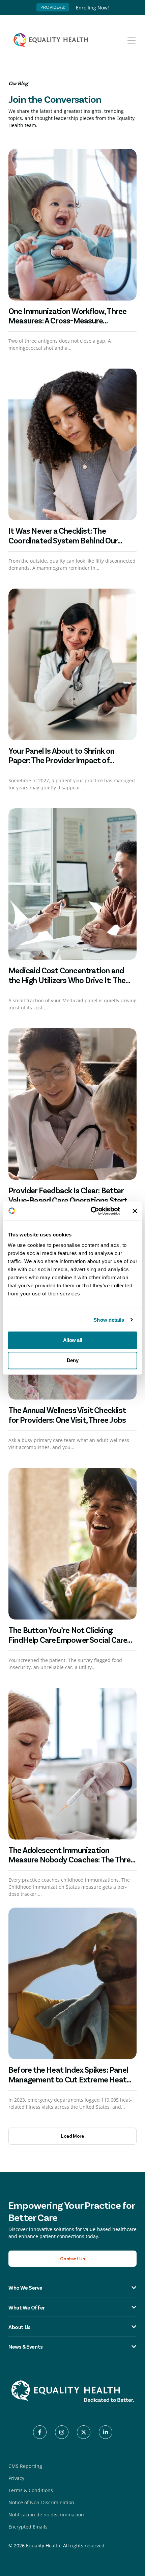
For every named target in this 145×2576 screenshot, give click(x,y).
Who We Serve (25, 2287)
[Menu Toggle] (132, 40)
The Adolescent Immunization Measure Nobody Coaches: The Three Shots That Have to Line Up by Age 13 (72, 1860)
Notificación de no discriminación (46, 2515)
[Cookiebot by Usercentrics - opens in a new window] (91, 1211)
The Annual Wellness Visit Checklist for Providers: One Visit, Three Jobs (67, 1415)
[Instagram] (62, 2432)
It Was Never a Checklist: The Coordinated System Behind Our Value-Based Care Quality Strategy (67, 540)
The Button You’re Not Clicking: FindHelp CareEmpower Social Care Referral (68, 1640)
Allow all (72, 1340)
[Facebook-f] (40, 2432)
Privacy (16, 2478)
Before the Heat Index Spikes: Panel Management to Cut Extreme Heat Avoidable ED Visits (68, 2079)
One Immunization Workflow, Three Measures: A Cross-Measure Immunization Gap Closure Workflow (70, 321)
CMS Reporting (25, 2466)
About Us (20, 2327)
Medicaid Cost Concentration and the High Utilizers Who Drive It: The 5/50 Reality (67, 980)
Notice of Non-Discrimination (41, 2502)
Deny (72, 1360)
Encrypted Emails (28, 2527)
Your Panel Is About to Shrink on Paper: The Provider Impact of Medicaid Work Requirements (61, 760)
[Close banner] (135, 1211)
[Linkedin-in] (106, 2432)
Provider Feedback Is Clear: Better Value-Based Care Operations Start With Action (68, 1200)
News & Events (26, 2346)
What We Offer (27, 2307)
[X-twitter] (84, 2432)
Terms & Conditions (31, 2490)
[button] (72, 2136)
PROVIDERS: (53, 7)
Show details (109, 1320)
